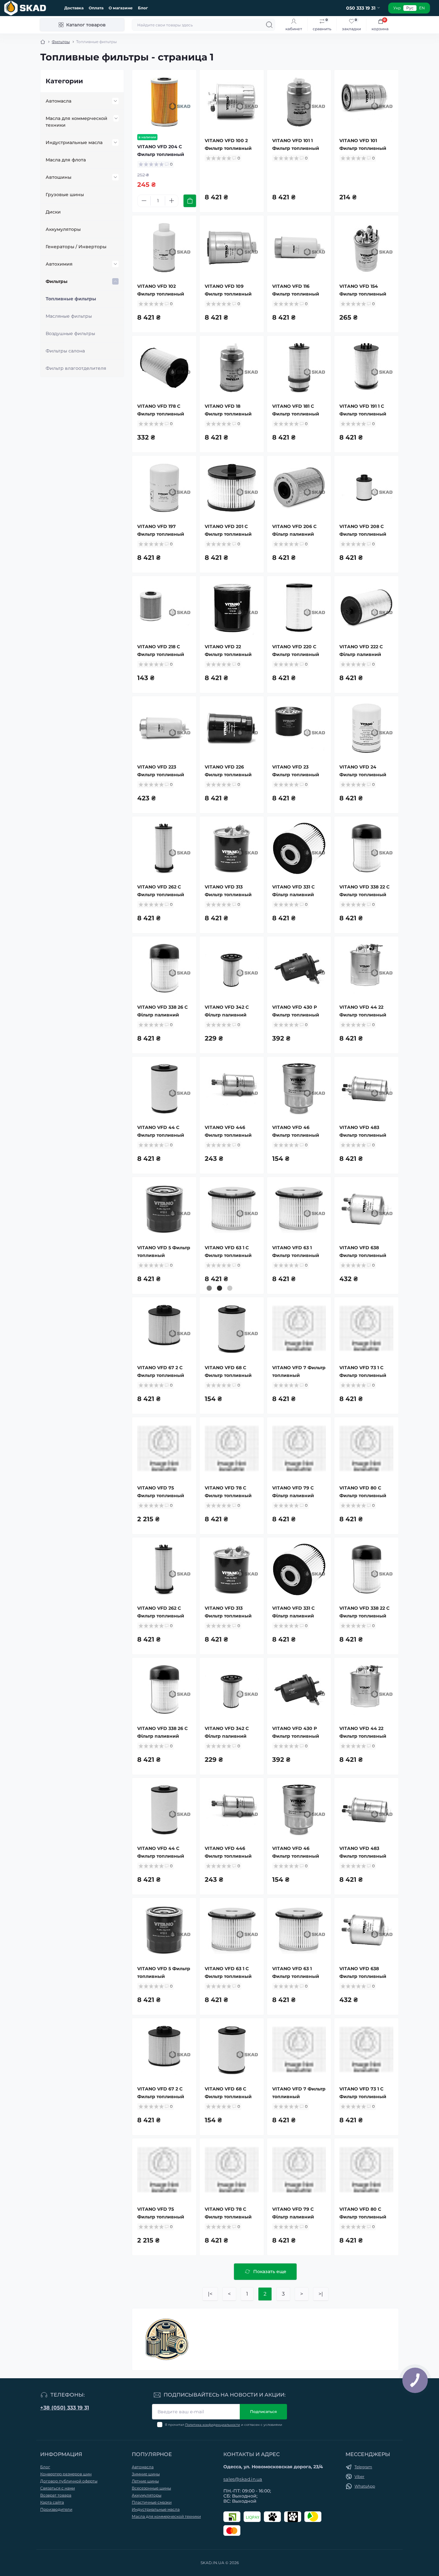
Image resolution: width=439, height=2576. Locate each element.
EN (422, 8)
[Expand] (115, 101)
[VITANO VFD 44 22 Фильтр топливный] (366, 969)
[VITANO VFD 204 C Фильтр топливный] (164, 102)
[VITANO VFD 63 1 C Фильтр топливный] (232, 1209)
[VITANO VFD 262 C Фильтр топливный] (164, 849)
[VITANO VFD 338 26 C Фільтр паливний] (164, 969)
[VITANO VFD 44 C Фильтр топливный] (164, 1089)
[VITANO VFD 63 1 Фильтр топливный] (299, 1209)
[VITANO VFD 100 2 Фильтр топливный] (232, 102)
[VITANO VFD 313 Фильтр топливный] (232, 849)
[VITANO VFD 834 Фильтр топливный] (164, 2291)
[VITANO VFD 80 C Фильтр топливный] (366, 1449)
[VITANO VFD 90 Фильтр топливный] (366, 2291)
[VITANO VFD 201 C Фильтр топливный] (232, 488)
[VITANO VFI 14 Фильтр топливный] (232, 2411)
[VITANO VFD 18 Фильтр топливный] (232, 368)
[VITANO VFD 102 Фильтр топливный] (164, 248)
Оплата (96, 8)
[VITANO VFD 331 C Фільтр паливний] (299, 849)
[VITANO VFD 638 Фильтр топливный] (366, 1209)
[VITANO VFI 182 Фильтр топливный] (299, 2539)
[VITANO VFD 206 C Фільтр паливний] (299, 488)
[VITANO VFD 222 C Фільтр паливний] (366, 608)
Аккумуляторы (63, 229)
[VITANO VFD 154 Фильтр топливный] (366, 248)
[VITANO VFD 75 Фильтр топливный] (164, 1449)
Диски (53, 212)
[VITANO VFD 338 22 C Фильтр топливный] (366, 849)
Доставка (74, 8)
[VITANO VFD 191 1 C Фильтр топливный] (366, 368)
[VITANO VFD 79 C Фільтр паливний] (299, 1449)
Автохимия (59, 264)
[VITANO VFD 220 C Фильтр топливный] (299, 608)
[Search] (269, 25)
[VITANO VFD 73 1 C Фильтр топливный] (366, 1329)
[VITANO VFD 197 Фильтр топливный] (164, 488)
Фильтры (61, 42)
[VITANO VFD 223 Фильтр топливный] (164, 728)
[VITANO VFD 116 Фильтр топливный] (299, 248)
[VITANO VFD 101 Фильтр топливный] (366, 102)
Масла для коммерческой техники (76, 122)
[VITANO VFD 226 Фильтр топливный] (232, 728)
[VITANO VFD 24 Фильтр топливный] (366, 728)
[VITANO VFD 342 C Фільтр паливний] (232, 969)
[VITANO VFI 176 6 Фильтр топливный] (232, 2539)
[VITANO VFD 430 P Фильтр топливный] (299, 969)
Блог (143, 8)
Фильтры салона (65, 351)
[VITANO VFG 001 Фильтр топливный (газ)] (164, 2411)
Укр (397, 8)
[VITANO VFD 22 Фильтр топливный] (232, 608)
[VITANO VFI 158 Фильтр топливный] (164, 2539)
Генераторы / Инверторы (76, 247)
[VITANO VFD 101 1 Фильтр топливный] (299, 102)
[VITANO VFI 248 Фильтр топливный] (366, 2539)
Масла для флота (66, 160)
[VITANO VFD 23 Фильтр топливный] (299, 728)
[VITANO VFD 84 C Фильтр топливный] (232, 2291)
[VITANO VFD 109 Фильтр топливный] (232, 248)
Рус (410, 8)
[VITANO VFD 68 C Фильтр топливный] (232, 1329)
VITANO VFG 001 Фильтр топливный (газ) (161, 2457)
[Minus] (144, 201)
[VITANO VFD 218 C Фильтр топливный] (164, 608)
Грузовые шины (65, 195)
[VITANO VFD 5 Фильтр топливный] (164, 1209)
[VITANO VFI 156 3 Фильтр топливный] (366, 2411)
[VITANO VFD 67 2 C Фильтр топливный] (164, 1329)
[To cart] (190, 201)
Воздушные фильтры (70, 333)
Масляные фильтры (69, 316)
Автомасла (58, 101)
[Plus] (172, 201)
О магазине (121, 8)
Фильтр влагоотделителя (76, 368)
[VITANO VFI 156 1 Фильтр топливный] (299, 2411)
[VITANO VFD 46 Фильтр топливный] (299, 1089)
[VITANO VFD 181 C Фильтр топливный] (299, 368)
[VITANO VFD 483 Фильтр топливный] (366, 1089)
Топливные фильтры (71, 299)
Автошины (58, 177)
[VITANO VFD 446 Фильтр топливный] (232, 1089)
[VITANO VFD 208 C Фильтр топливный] (366, 488)
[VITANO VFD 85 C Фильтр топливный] (299, 2291)
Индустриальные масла (74, 142)
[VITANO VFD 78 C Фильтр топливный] (232, 1449)
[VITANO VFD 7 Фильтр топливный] (299, 1329)
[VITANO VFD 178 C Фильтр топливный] (164, 368)
